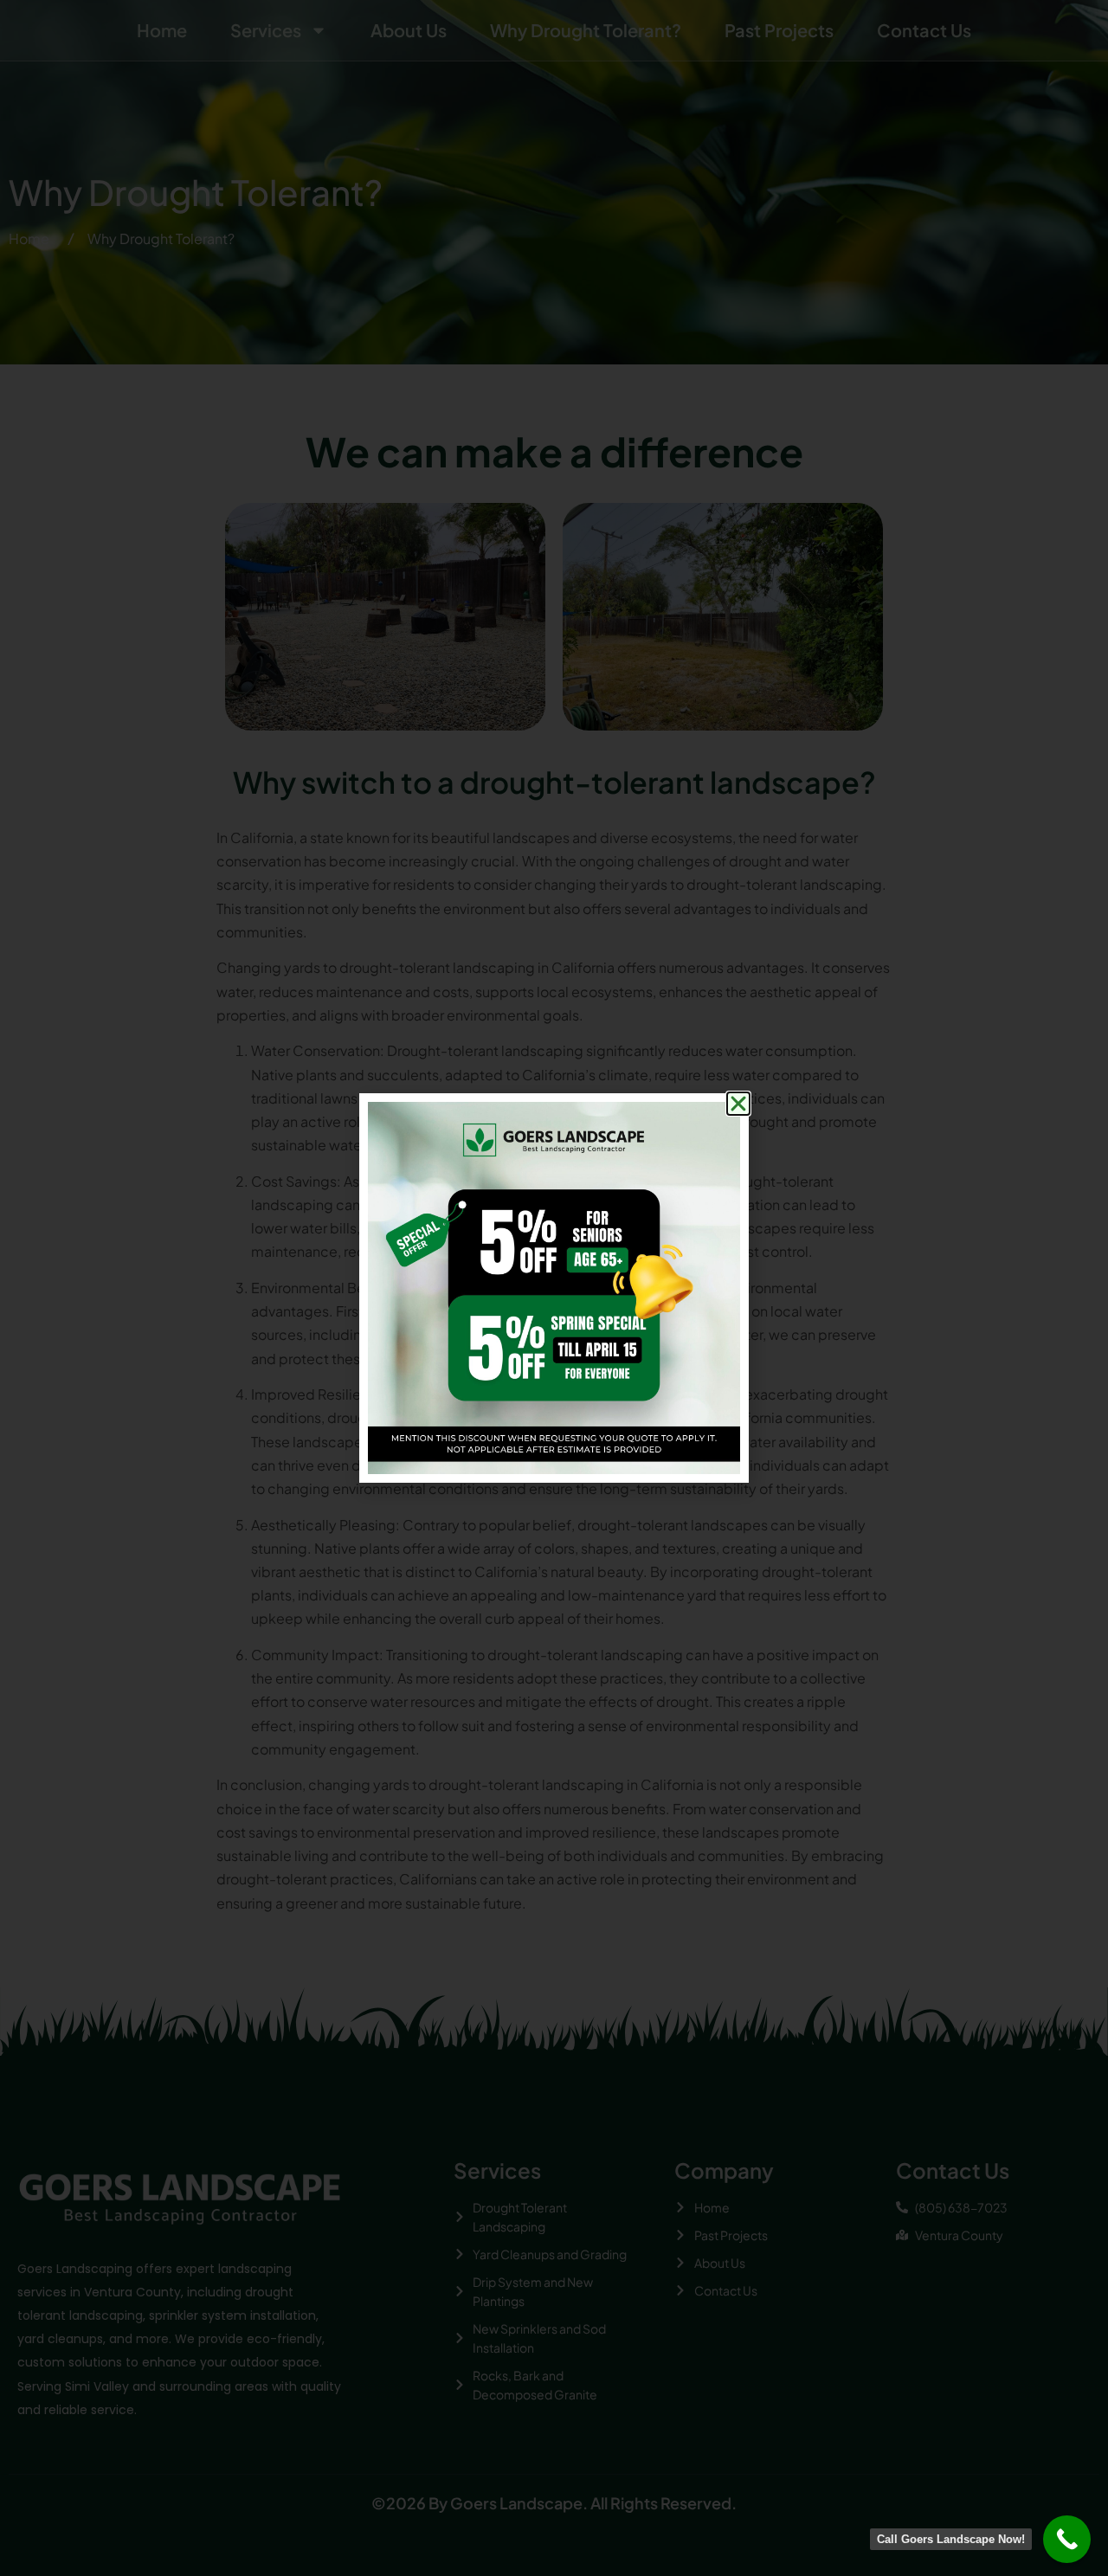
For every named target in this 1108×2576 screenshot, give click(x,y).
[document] (554, 1288)
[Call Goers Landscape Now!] (1067, 2539)
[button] (738, 1104)
